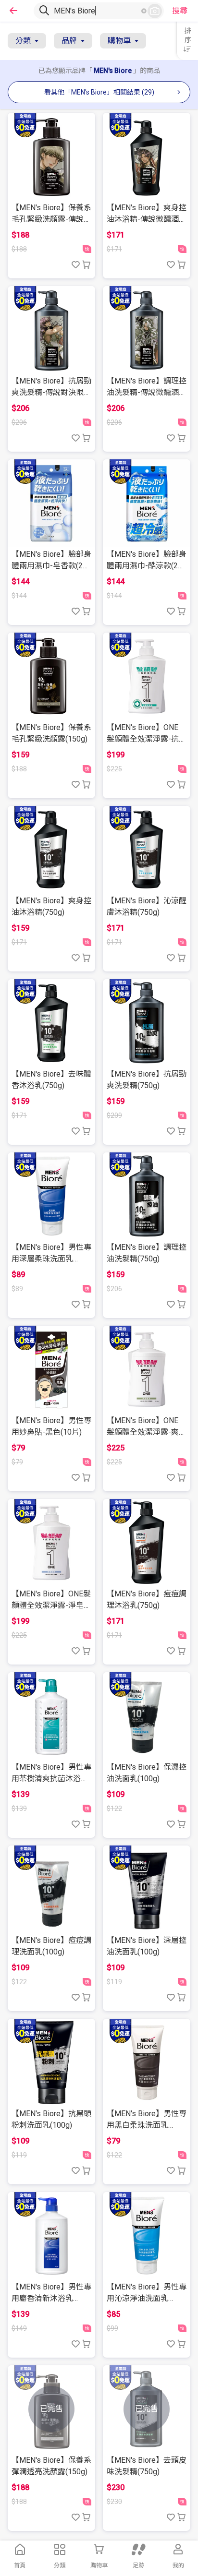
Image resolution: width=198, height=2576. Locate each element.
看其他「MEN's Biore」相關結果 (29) (99, 92)
